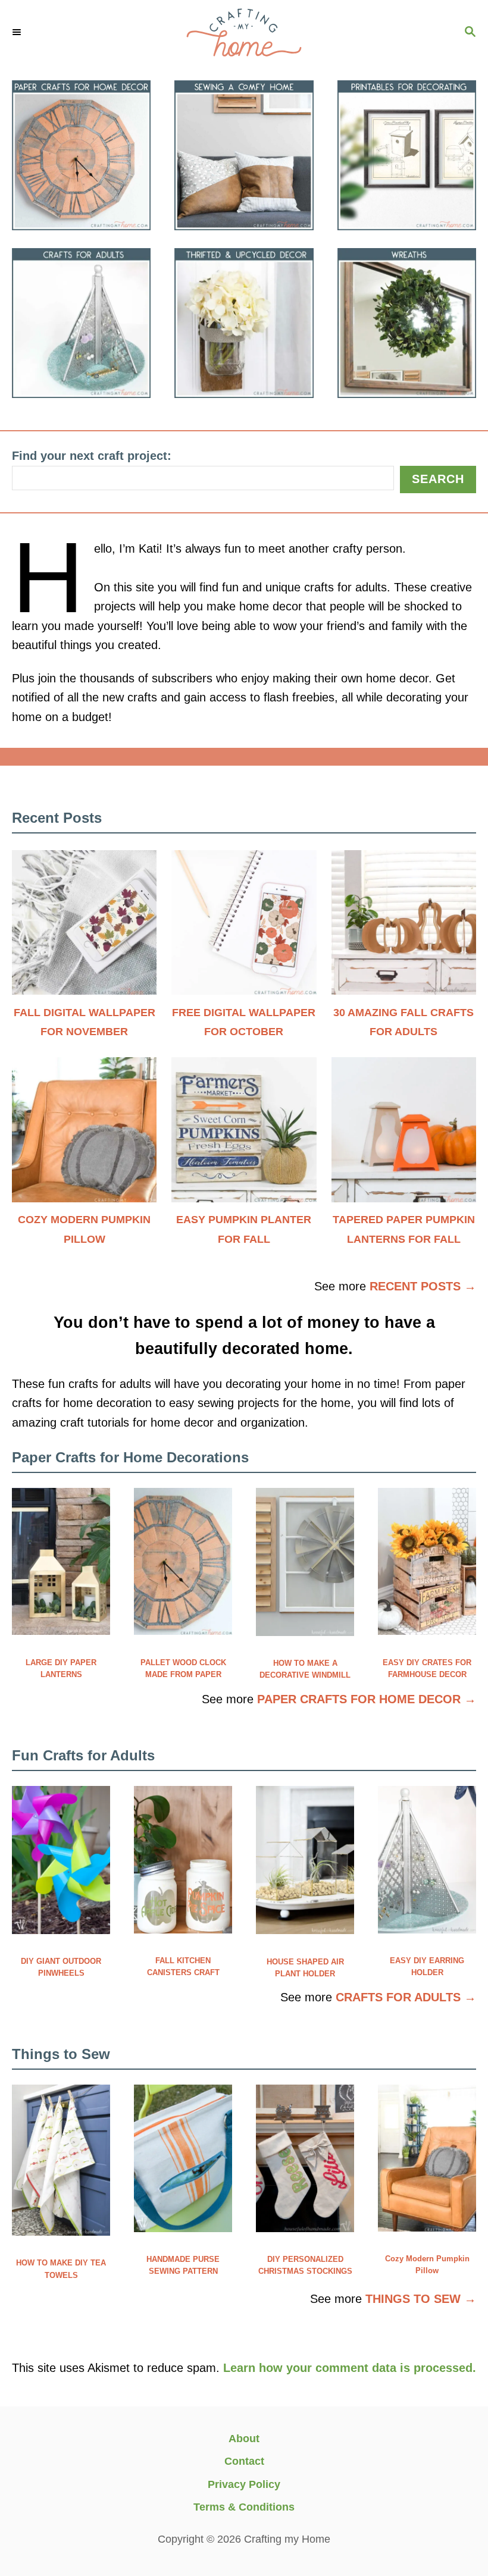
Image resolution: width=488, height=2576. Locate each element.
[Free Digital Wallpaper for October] (244, 928)
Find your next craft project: (92, 456)
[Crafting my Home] (244, 33)
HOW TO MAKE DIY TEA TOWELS (61, 2269)
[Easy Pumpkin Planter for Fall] (244, 1135)
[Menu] (18, 33)
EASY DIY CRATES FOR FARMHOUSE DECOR (427, 1668)
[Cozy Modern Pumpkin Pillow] (84, 1135)
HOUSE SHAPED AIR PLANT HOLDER (305, 1968)
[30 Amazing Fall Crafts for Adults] (404, 928)
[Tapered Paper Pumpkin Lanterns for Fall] (404, 1135)
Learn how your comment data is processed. (350, 2368)
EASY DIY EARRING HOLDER (427, 1967)
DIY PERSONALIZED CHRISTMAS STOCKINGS (305, 2265)
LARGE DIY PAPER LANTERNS (61, 1668)
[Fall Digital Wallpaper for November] (84, 928)
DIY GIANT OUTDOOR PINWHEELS (61, 1967)
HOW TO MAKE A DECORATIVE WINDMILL (305, 1669)
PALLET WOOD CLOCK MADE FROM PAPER (183, 1668)
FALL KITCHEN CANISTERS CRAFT (183, 1967)
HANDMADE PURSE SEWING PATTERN (183, 2265)
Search (438, 479)
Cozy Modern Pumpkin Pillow (427, 2265)
